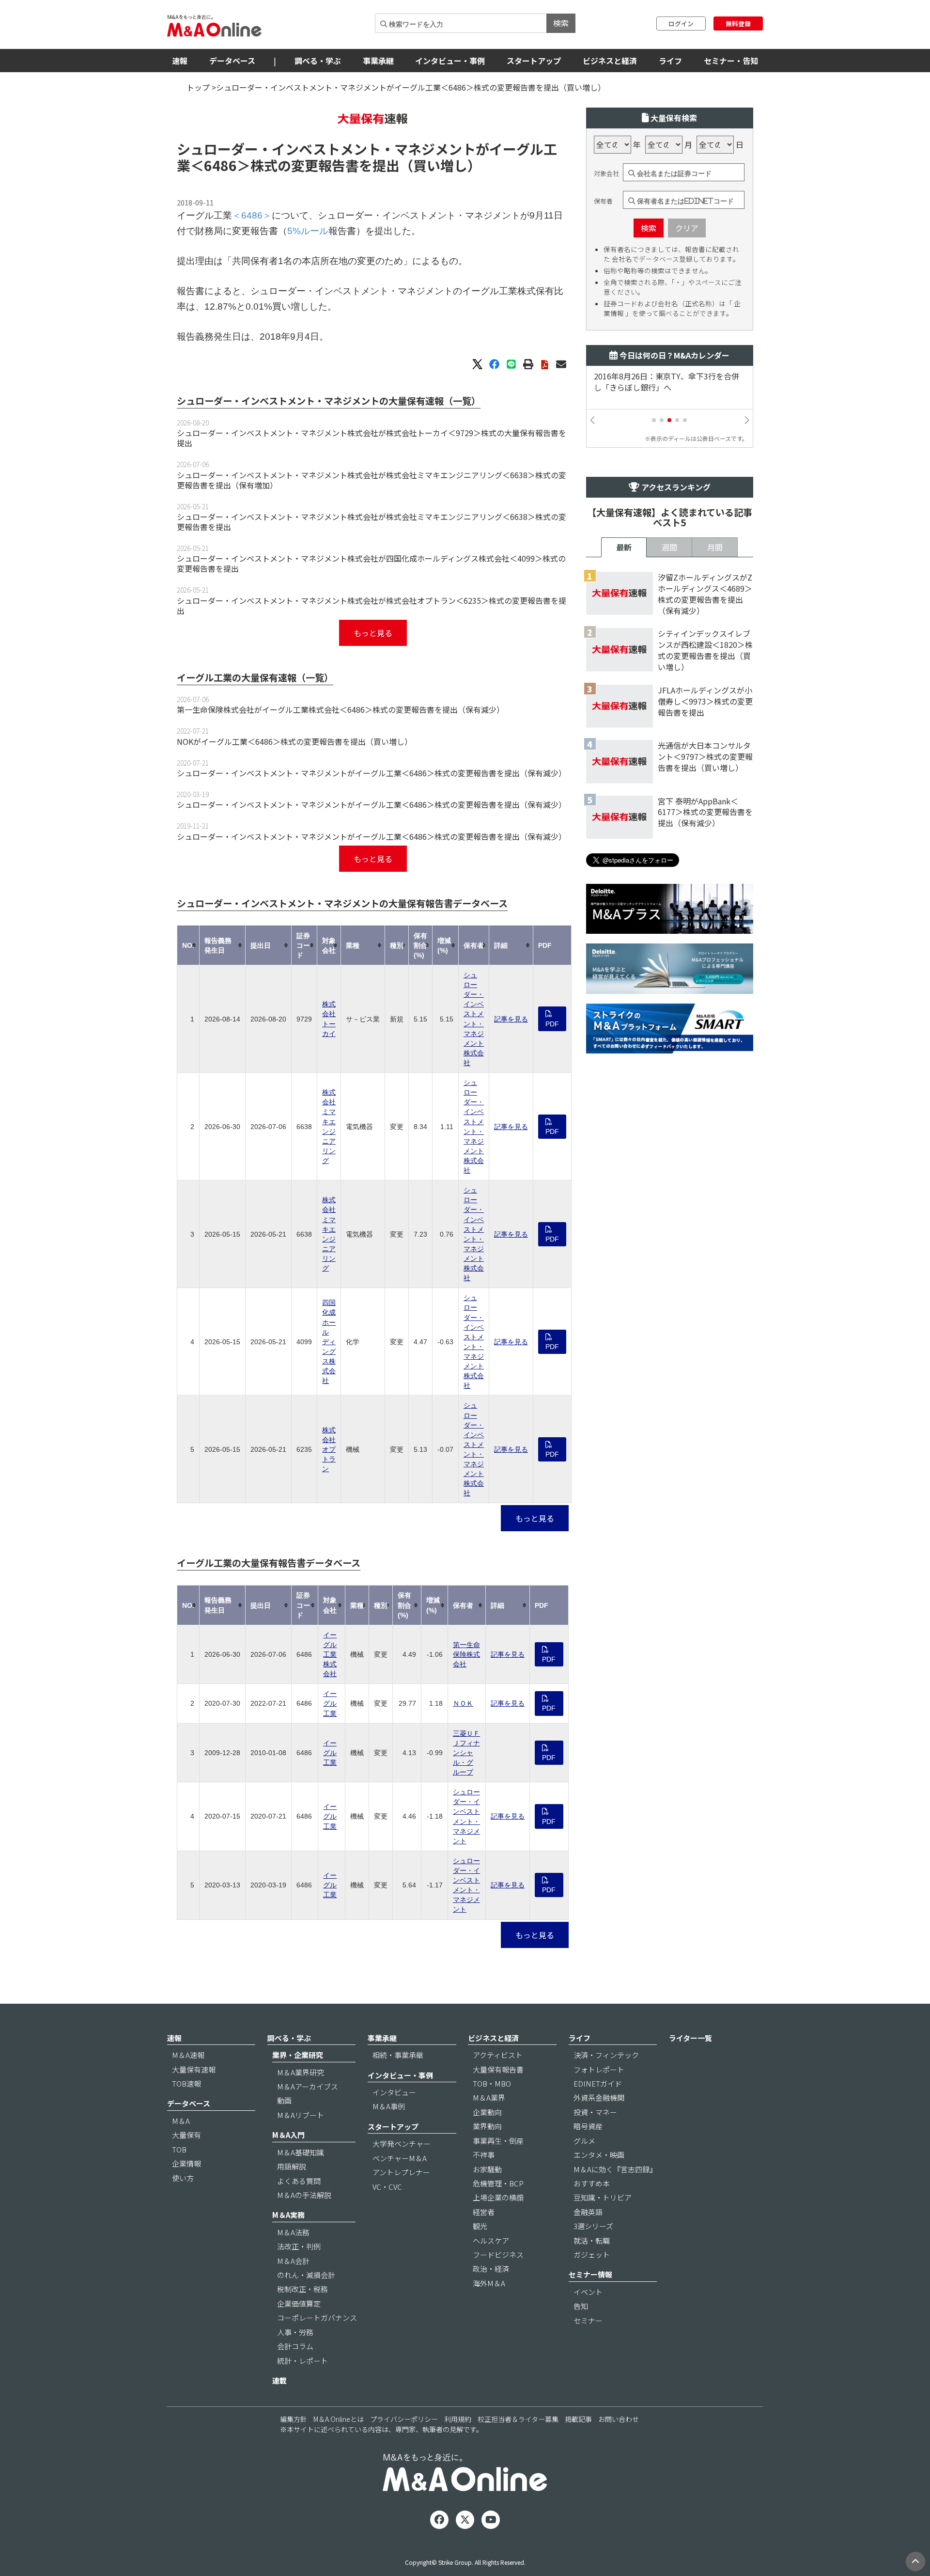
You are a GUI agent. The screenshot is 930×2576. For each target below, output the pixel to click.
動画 (284, 2100)
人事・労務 (295, 2332)
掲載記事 (578, 2419)
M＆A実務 (288, 2215)
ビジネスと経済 (610, 61)
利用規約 (458, 2419)
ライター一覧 (690, 2038)
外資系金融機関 (599, 2097)
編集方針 (294, 2419)
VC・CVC (387, 2187)
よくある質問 (299, 2181)
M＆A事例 (389, 2106)
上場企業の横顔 (498, 2197)
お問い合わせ (619, 2419)
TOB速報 (186, 2083)
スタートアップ (534, 61)
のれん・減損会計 (306, 2275)
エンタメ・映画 (599, 2155)
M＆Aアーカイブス (308, 2086)
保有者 (603, 201)
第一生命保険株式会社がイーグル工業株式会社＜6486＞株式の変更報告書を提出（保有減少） (341, 709)
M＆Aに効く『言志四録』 (615, 2169)
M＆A (181, 2121)
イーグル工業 (330, 1703)
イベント (588, 2292)
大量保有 (186, 2135)
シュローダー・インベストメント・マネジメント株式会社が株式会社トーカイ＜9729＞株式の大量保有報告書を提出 (372, 438)
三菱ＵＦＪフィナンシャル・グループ (466, 1753)
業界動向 (487, 2126)
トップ (198, 87)
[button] (654, 420)
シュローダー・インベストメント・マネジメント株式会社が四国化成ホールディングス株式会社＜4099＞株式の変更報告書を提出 (371, 563)
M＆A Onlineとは (339, 2419)
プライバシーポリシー (404, 2419)
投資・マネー (595, 2112)
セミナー (588, 2320)
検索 (561, 23)
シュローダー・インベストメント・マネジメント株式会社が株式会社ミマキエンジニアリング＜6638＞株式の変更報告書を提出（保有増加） (372, 480)
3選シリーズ (593, 2226)
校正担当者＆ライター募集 (518, 2419)
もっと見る (373, 633)
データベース (232, 61)
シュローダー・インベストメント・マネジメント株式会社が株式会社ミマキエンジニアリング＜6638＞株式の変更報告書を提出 (372, 522)
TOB (179, 2149)
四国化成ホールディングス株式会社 (329, 1342)
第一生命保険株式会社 (466, 1654)
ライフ (670, 61)
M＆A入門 (288, 2135)
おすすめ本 (592, 2183)
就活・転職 (592, 2240)
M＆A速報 (188, 2055)
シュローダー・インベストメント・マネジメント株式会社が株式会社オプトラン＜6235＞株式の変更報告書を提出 (372, 605)
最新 (624, 547)
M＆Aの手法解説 (304, 2195)
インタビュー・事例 (450, 61)
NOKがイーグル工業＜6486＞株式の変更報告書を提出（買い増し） (294, 741)
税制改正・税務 (302, 2289)
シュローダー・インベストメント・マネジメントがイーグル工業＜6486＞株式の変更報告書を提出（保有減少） (372, 773)
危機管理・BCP (498, 2183)
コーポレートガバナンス (317, 2317)
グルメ (584, 2141)
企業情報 (186, 2163)
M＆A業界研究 (301, 2072)
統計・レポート (302, 2361)
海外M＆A (489, 2283)
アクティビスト (498, 2055)
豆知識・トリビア (603, 2197)
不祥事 (484, 2155)
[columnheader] (188, 945)
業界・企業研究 (298, 2055)
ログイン (681, 24)
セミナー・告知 (731, 61)
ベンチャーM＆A (400, 2158)
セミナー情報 (590, 2274)
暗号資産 (588, 2126)
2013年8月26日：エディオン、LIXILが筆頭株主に (668, 382)
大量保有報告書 (498, 2069)
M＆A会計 (293, 2261)
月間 (715, 547)
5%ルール (308, 231)
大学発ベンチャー (402, 2144)
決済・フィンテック (606, 2055)
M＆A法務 (293, 2232)
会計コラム (295, 2346)
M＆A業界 (489, 2097)
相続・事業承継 (398, 2055)
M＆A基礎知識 (301, 2152)
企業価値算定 (299, 2303)
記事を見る (511, 1019)
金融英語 (588, 2212)
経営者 (484, 2212)
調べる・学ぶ (318, 61)
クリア (687, 228)
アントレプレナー (401, 2172)
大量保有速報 (194, 2069)
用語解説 (292, 2166)
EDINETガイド (598, 2083)
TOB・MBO (492, 2083)
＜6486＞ (220, 165)
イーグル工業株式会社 (330, 1654)
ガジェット (592, 2254)
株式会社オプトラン (329, 1449)
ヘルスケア (491, 2240)
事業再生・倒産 (498, 2141)
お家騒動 (487, 2169)
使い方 (183, 2178)
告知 (581, 2306)
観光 (480, 2226)
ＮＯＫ (463, 1703)
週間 (669, 547)
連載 (279, 2380)
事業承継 (378, 61)
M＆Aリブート (301, 2115)
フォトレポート (599, 2069)
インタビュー (394, 2092)
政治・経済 (491, 2269)
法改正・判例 (299, 2246)
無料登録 (738, 24)
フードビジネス (498, 2254)
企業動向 (487, 2112)
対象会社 (606, 173)
